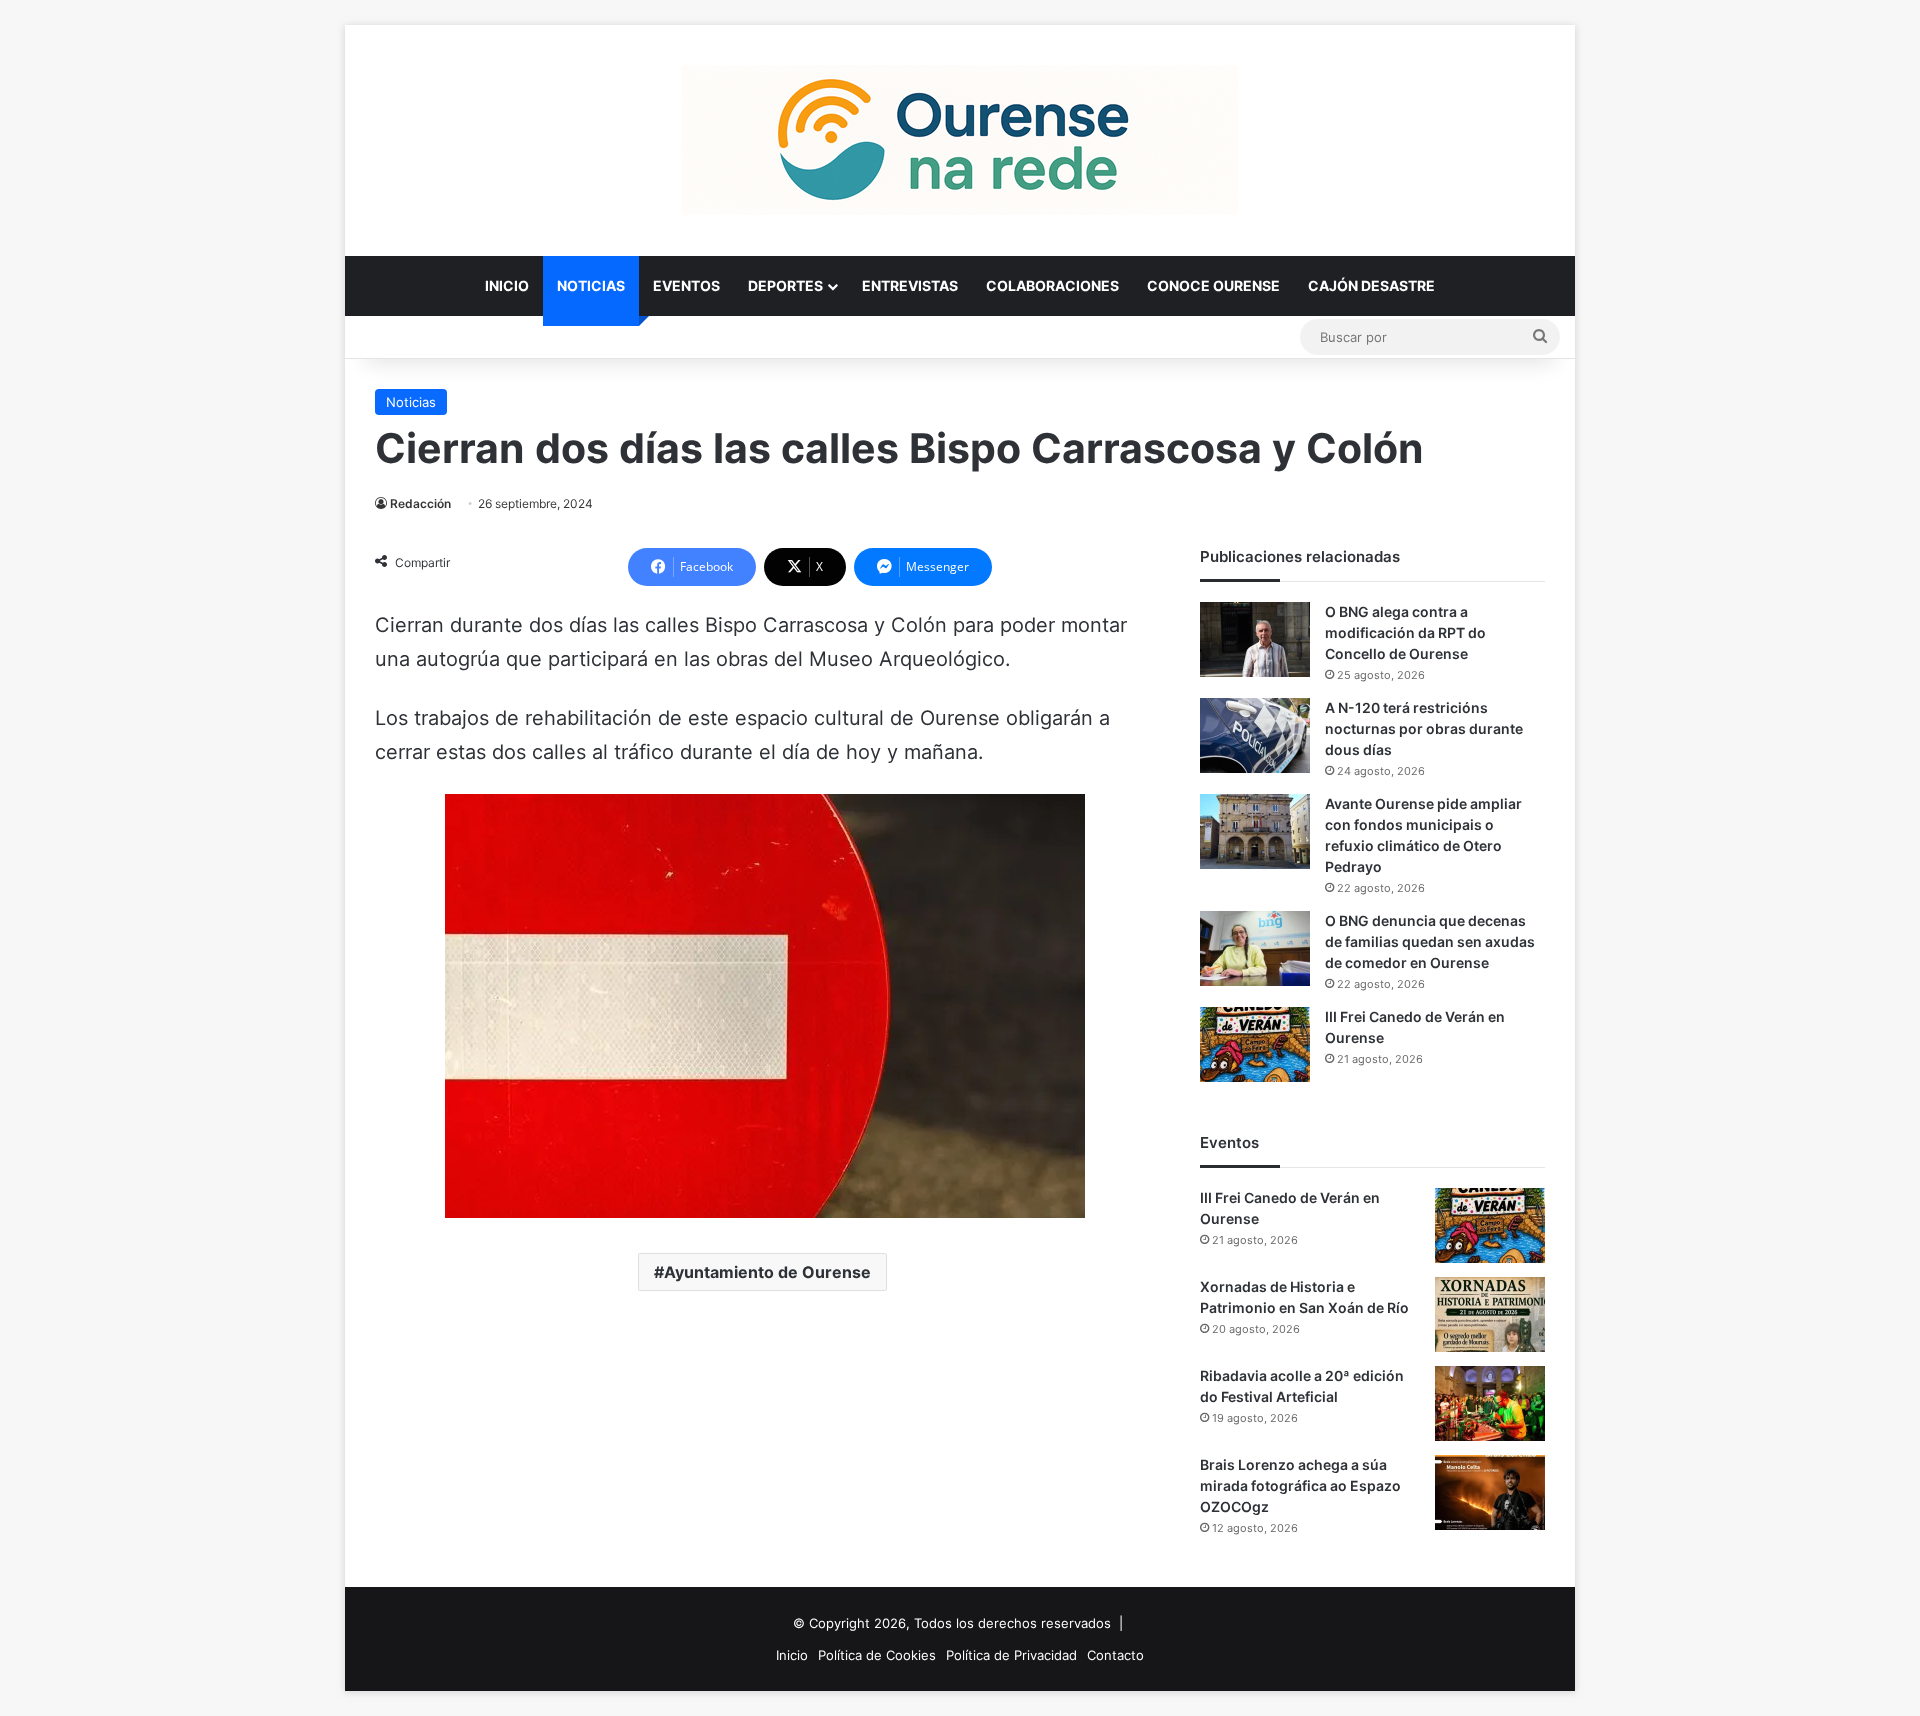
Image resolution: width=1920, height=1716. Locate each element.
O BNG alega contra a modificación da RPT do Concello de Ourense (1405, 632)
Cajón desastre (1371, 285)
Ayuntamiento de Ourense (767, 1272)
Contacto (1115, 1655)
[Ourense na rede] (960, 140)
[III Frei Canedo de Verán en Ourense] (1255, 1044)
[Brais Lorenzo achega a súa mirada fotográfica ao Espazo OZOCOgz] (1490, 1492)
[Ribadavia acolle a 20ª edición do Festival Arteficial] (1490, 1403)
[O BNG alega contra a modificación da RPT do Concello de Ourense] (1255, 639)
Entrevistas (910, 285)
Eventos (686, 285)
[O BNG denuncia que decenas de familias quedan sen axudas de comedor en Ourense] (1255, 948)
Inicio (507, 285)
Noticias (591, 285)
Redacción (420, 503)
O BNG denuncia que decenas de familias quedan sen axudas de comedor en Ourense (1430, 941)
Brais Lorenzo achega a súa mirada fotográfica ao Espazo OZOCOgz (1300, 1485)
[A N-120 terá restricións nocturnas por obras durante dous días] (1255, 735)
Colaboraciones (1052, 285)
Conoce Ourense (1213, 285)
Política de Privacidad (1011, 1655)
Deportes (785, 285)
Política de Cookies (877, 1655)
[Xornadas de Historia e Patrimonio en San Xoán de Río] (1490, 1314)
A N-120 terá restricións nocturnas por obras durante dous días (1424, 728)
